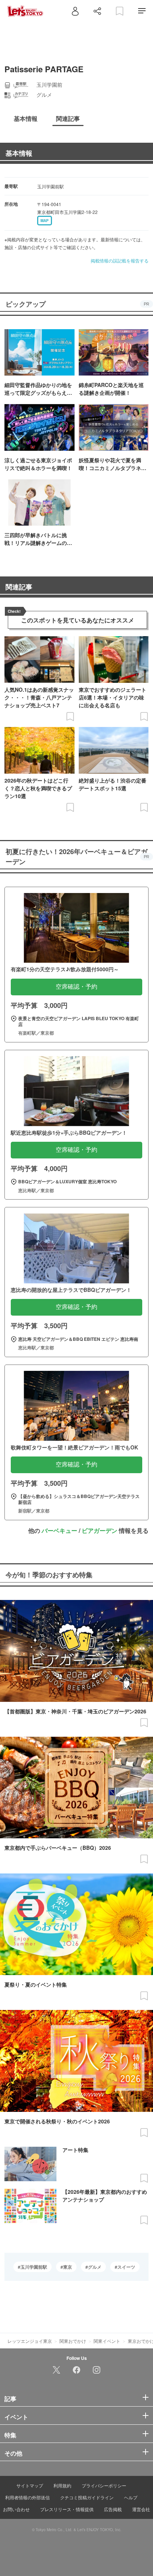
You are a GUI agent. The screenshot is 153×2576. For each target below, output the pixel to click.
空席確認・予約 (76, 987)
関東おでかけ (73, 2341)
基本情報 (19, 153)
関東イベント (107, 2341)
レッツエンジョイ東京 (30, 2341)
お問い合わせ (16, 2509)
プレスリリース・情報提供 (67, 2509)
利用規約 (62, 2485)
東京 (68, 2267)
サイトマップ (30, 2485)
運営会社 (141, 2509)
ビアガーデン (100, 1530)
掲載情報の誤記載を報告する (120, 260)
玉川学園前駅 (34, 2267)
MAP (45, 221)
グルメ (95, 2267)
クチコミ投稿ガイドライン (87, 2497)
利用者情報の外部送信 (27, 2497)
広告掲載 (113, 2509)
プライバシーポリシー (104, 2485)
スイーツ (126, 2267)
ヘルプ (131, 2497)
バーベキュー (59, 1530)
